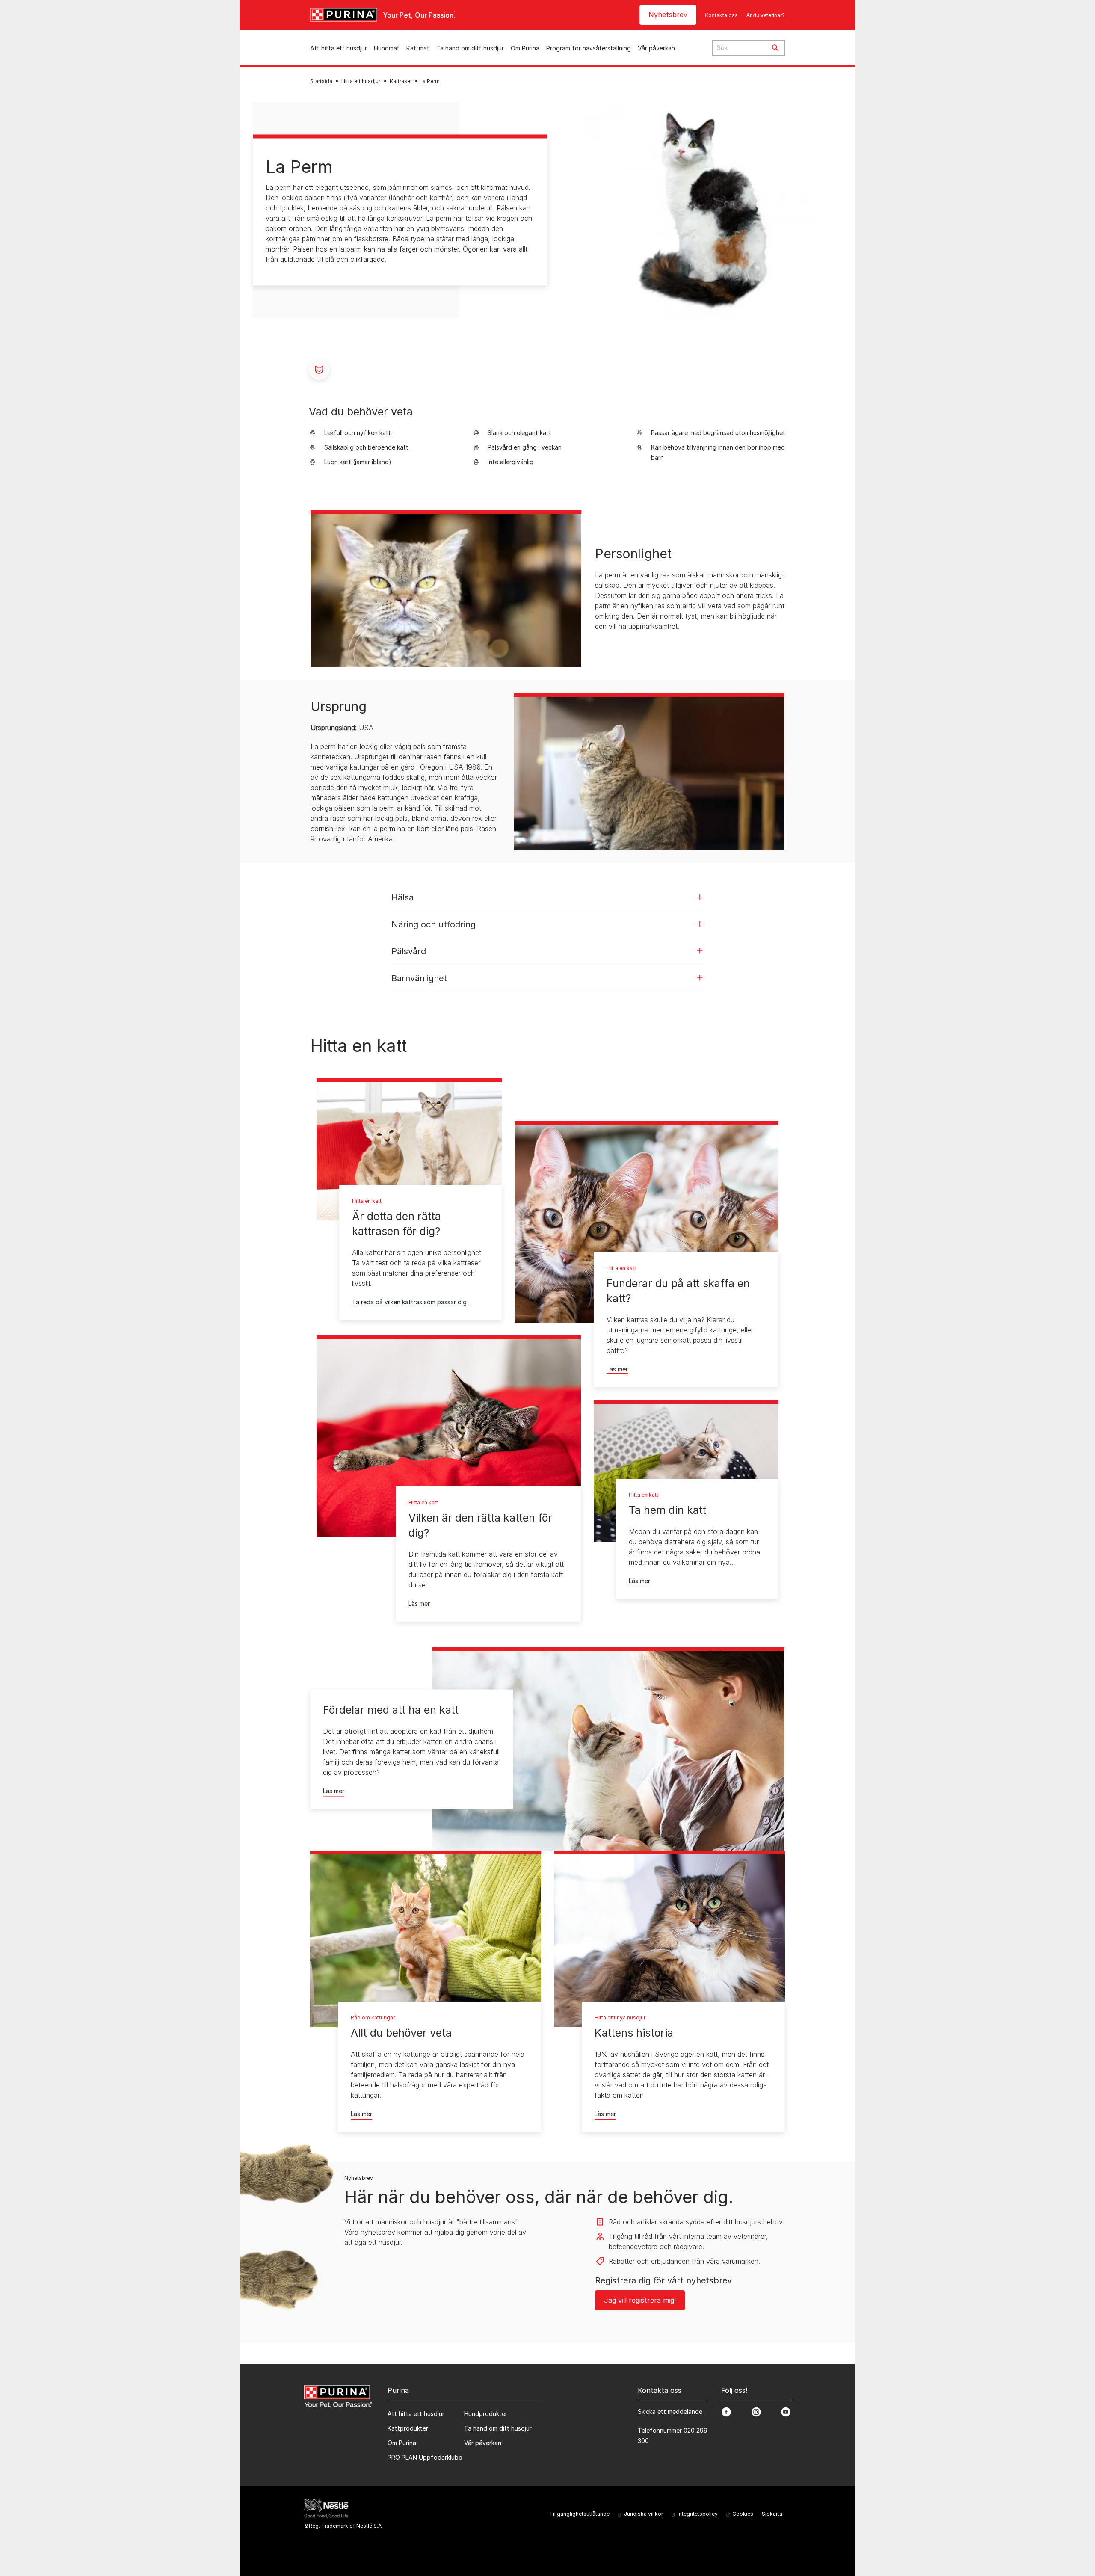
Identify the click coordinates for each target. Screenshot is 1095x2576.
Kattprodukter (408, 2428)
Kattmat (418, 48)
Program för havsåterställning (589, 48)
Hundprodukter (486, 2414)
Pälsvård (409, 951)
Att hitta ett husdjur (339, 48)
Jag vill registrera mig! (640, 2300)
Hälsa (402, 897)
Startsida (321, 81)
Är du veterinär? (766, 15)
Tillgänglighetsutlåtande (579, 2514)
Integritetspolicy (698, 2514)
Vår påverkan (656, 48)
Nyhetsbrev (668, 15)
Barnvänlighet (419, 978)
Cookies (743, 2514)
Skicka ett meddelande (670, 2412)
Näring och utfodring (434, 924)
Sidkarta (772, 2514)
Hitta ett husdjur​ (361, 81)
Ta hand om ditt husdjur (470, 48)
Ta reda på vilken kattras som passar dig (409, 1302)
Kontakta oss (721, 15)
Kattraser (401, 81)
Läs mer (617, 1369)
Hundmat (387, 48)
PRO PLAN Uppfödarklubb (425, 2457)
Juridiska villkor (644, 2514)
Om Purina (525, 48)
